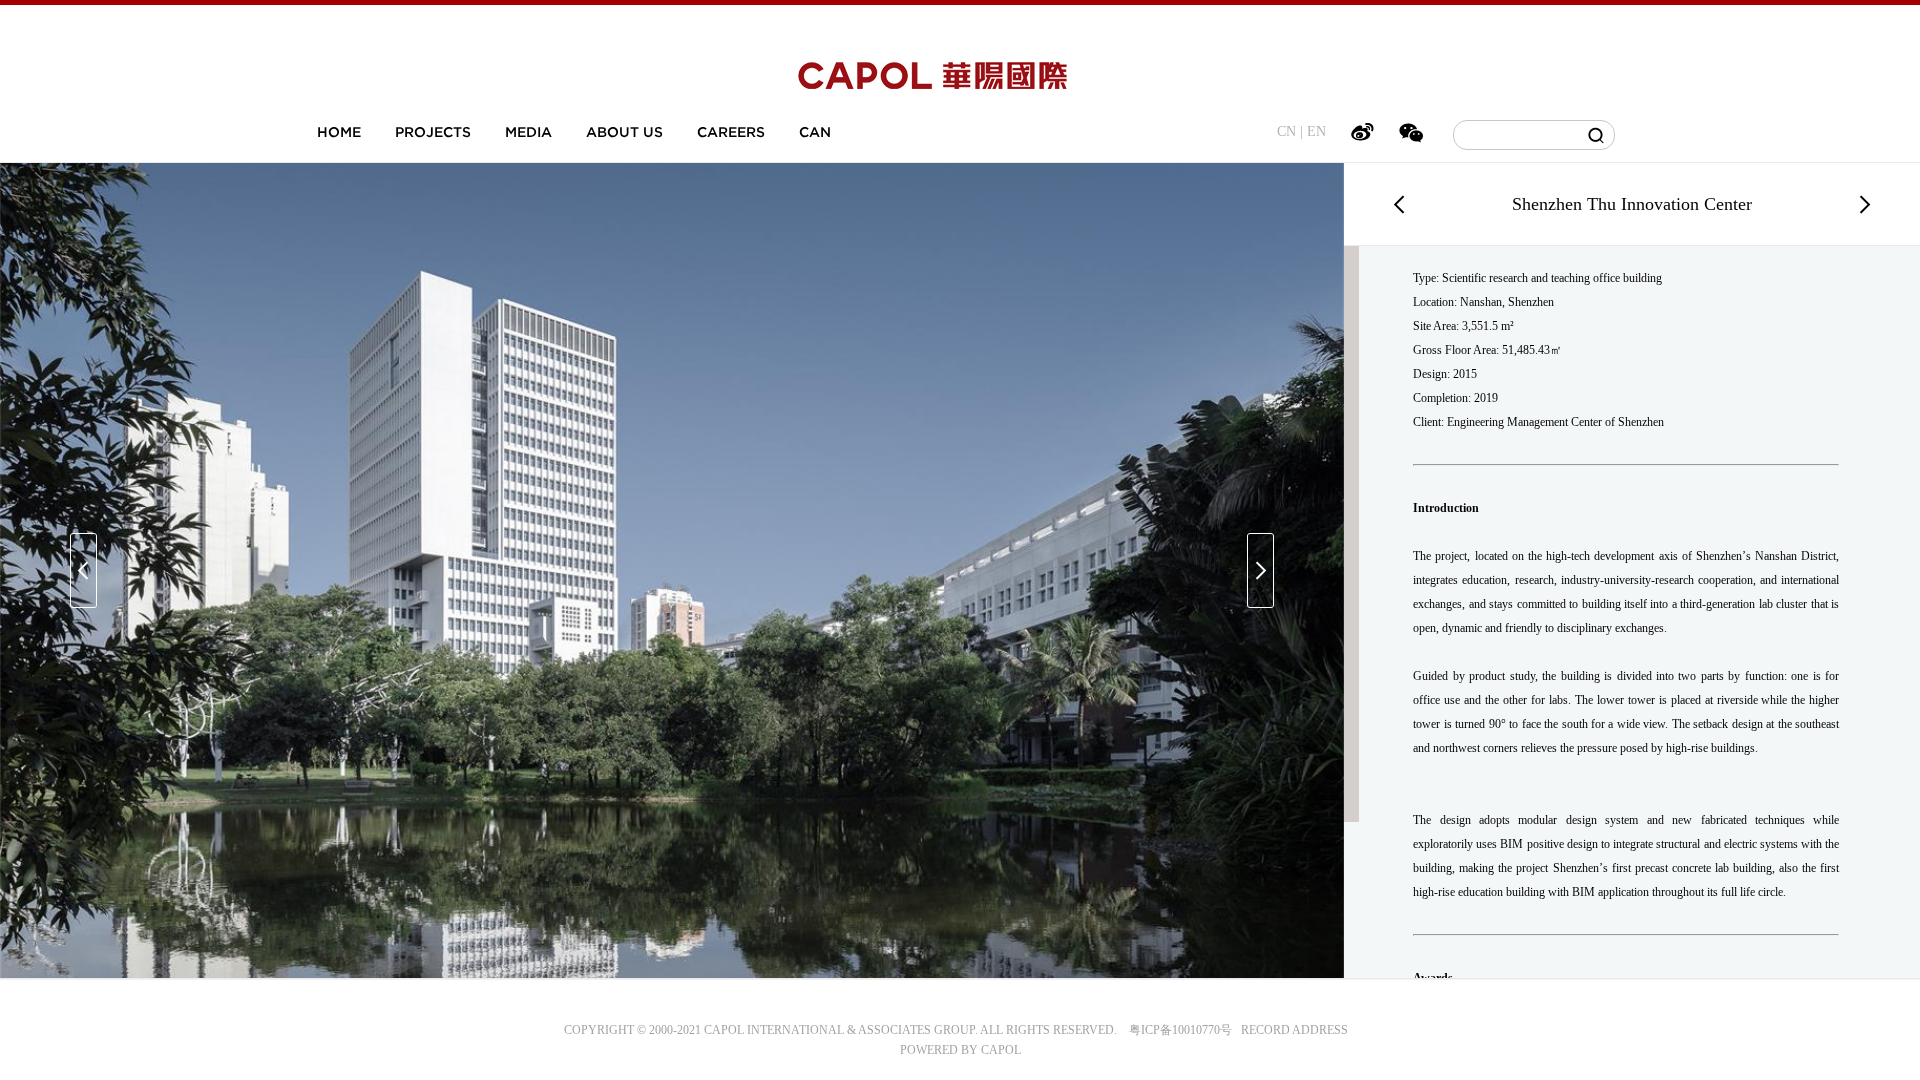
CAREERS (731, 132)
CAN (815, 132)
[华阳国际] (932, 79)
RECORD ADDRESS (1290, 1030)
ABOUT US (624, 132)
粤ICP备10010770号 (1180, 1030)
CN (1286, 131)
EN (1316, 131)
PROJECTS (433, 132)
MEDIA (528, 132)
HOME (339, 132)
